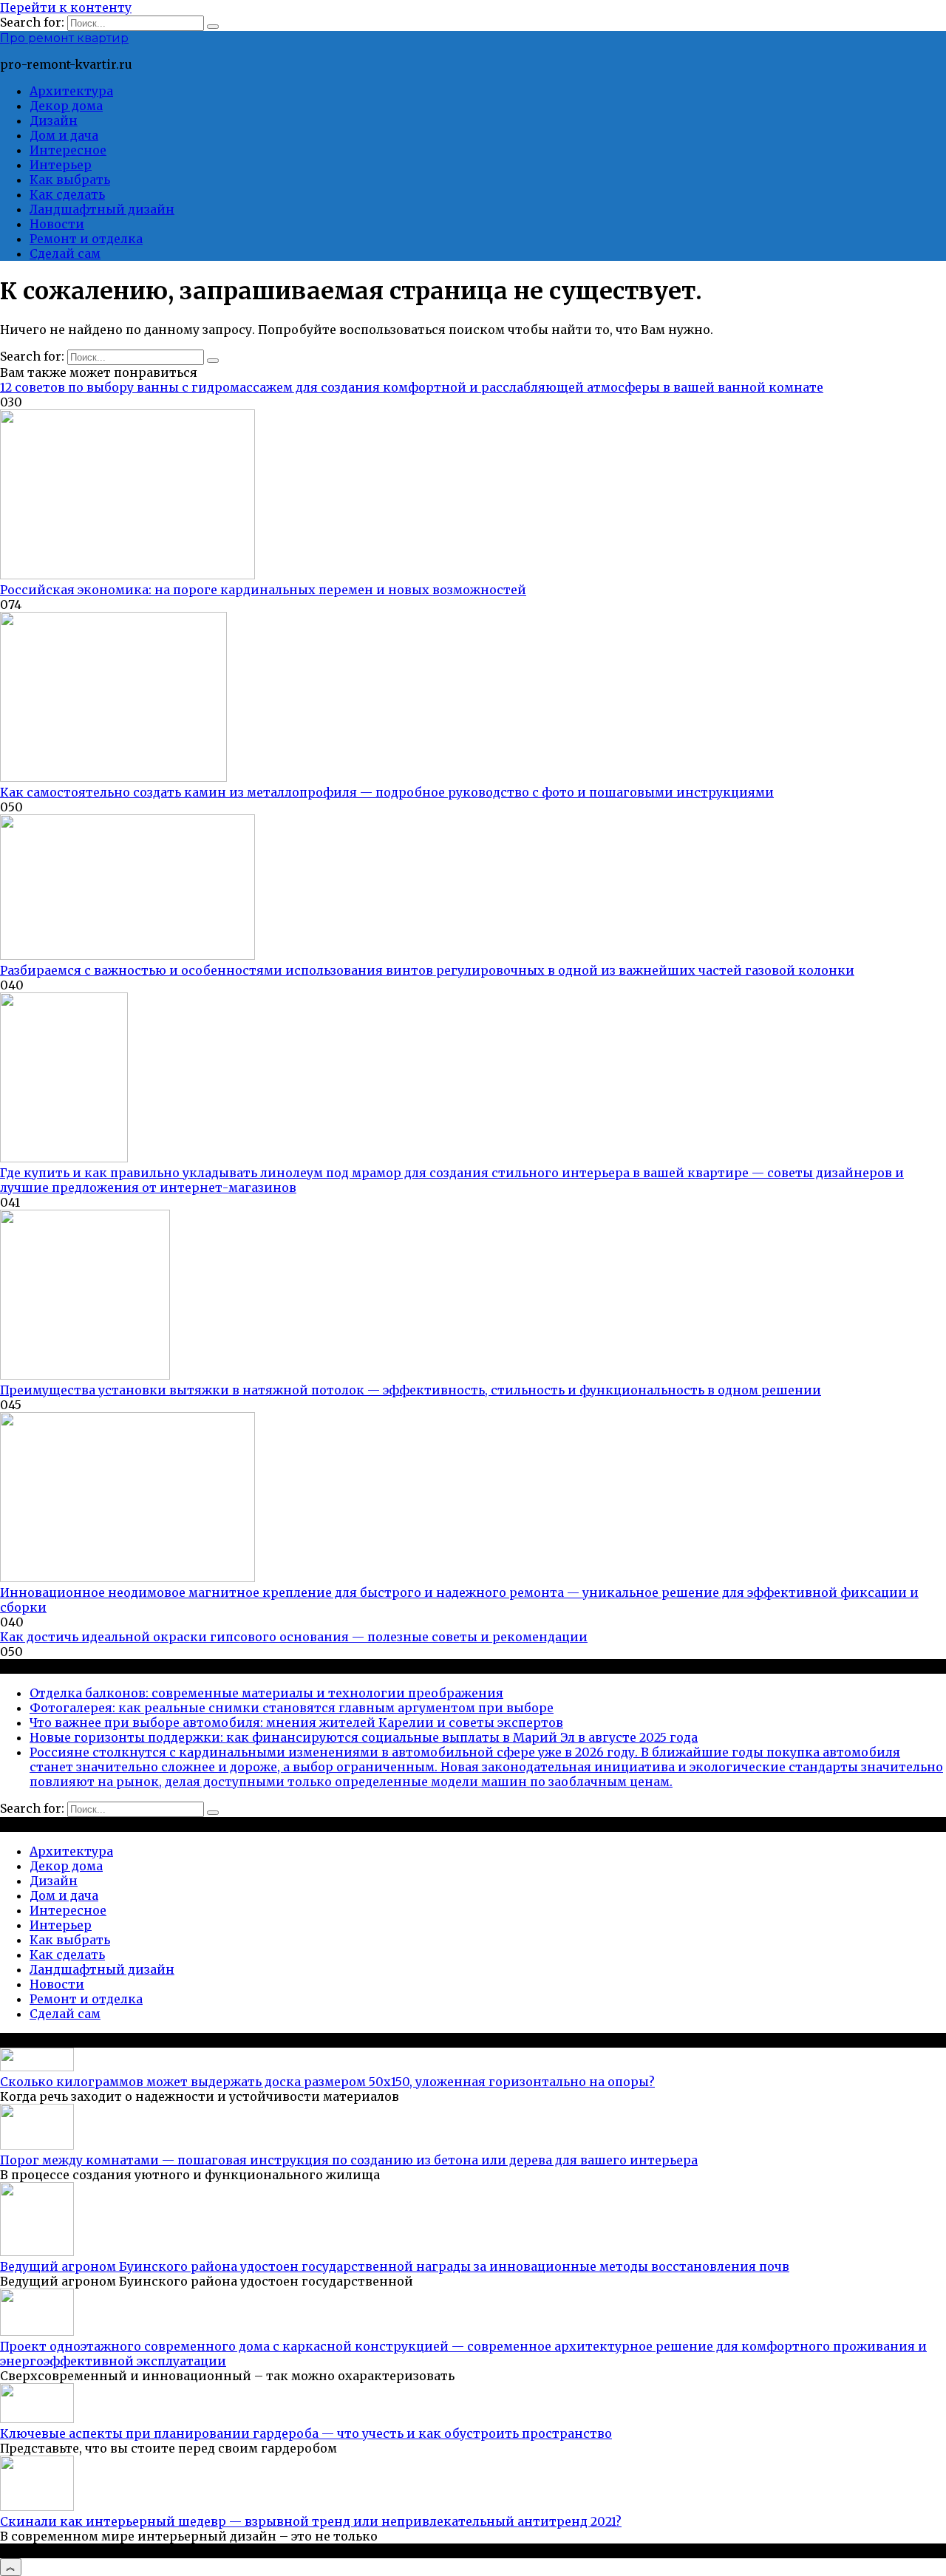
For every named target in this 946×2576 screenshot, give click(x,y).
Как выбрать (70, 180)
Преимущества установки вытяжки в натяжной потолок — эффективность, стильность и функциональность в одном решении (411, 1390)
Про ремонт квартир (64, 38)
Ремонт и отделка (86, 239)
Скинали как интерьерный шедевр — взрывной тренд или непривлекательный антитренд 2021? (311, 2521)
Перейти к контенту (66, 7)
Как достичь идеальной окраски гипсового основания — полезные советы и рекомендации (294, 1637)
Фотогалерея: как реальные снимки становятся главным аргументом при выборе (292, 1708)
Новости (57, 224)
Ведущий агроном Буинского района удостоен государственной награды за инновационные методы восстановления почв (395, 2266)
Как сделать (67, 194)
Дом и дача (64, 135)
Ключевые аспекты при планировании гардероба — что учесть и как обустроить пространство (306, 2433)
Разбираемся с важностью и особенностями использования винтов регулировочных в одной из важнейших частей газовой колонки (427, 970)
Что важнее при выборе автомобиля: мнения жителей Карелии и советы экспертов (296, 1723)
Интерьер (61, 165)
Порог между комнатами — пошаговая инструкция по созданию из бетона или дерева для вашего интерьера (349, 2160)
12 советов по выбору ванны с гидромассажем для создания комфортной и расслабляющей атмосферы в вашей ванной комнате (412, 387)
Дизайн (54, 120)
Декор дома (66, 106)
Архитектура (71, 91)
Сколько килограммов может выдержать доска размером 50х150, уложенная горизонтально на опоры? (327, 2082)
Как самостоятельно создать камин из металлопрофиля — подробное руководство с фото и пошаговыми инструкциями (387, 792)
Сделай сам (65, 253)
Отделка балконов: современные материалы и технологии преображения (266, 1693)
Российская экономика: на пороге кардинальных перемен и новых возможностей (263, 590)
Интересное (68, 150)
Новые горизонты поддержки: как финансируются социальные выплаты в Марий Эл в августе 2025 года (364, 1737)
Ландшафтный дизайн (102, 209)
